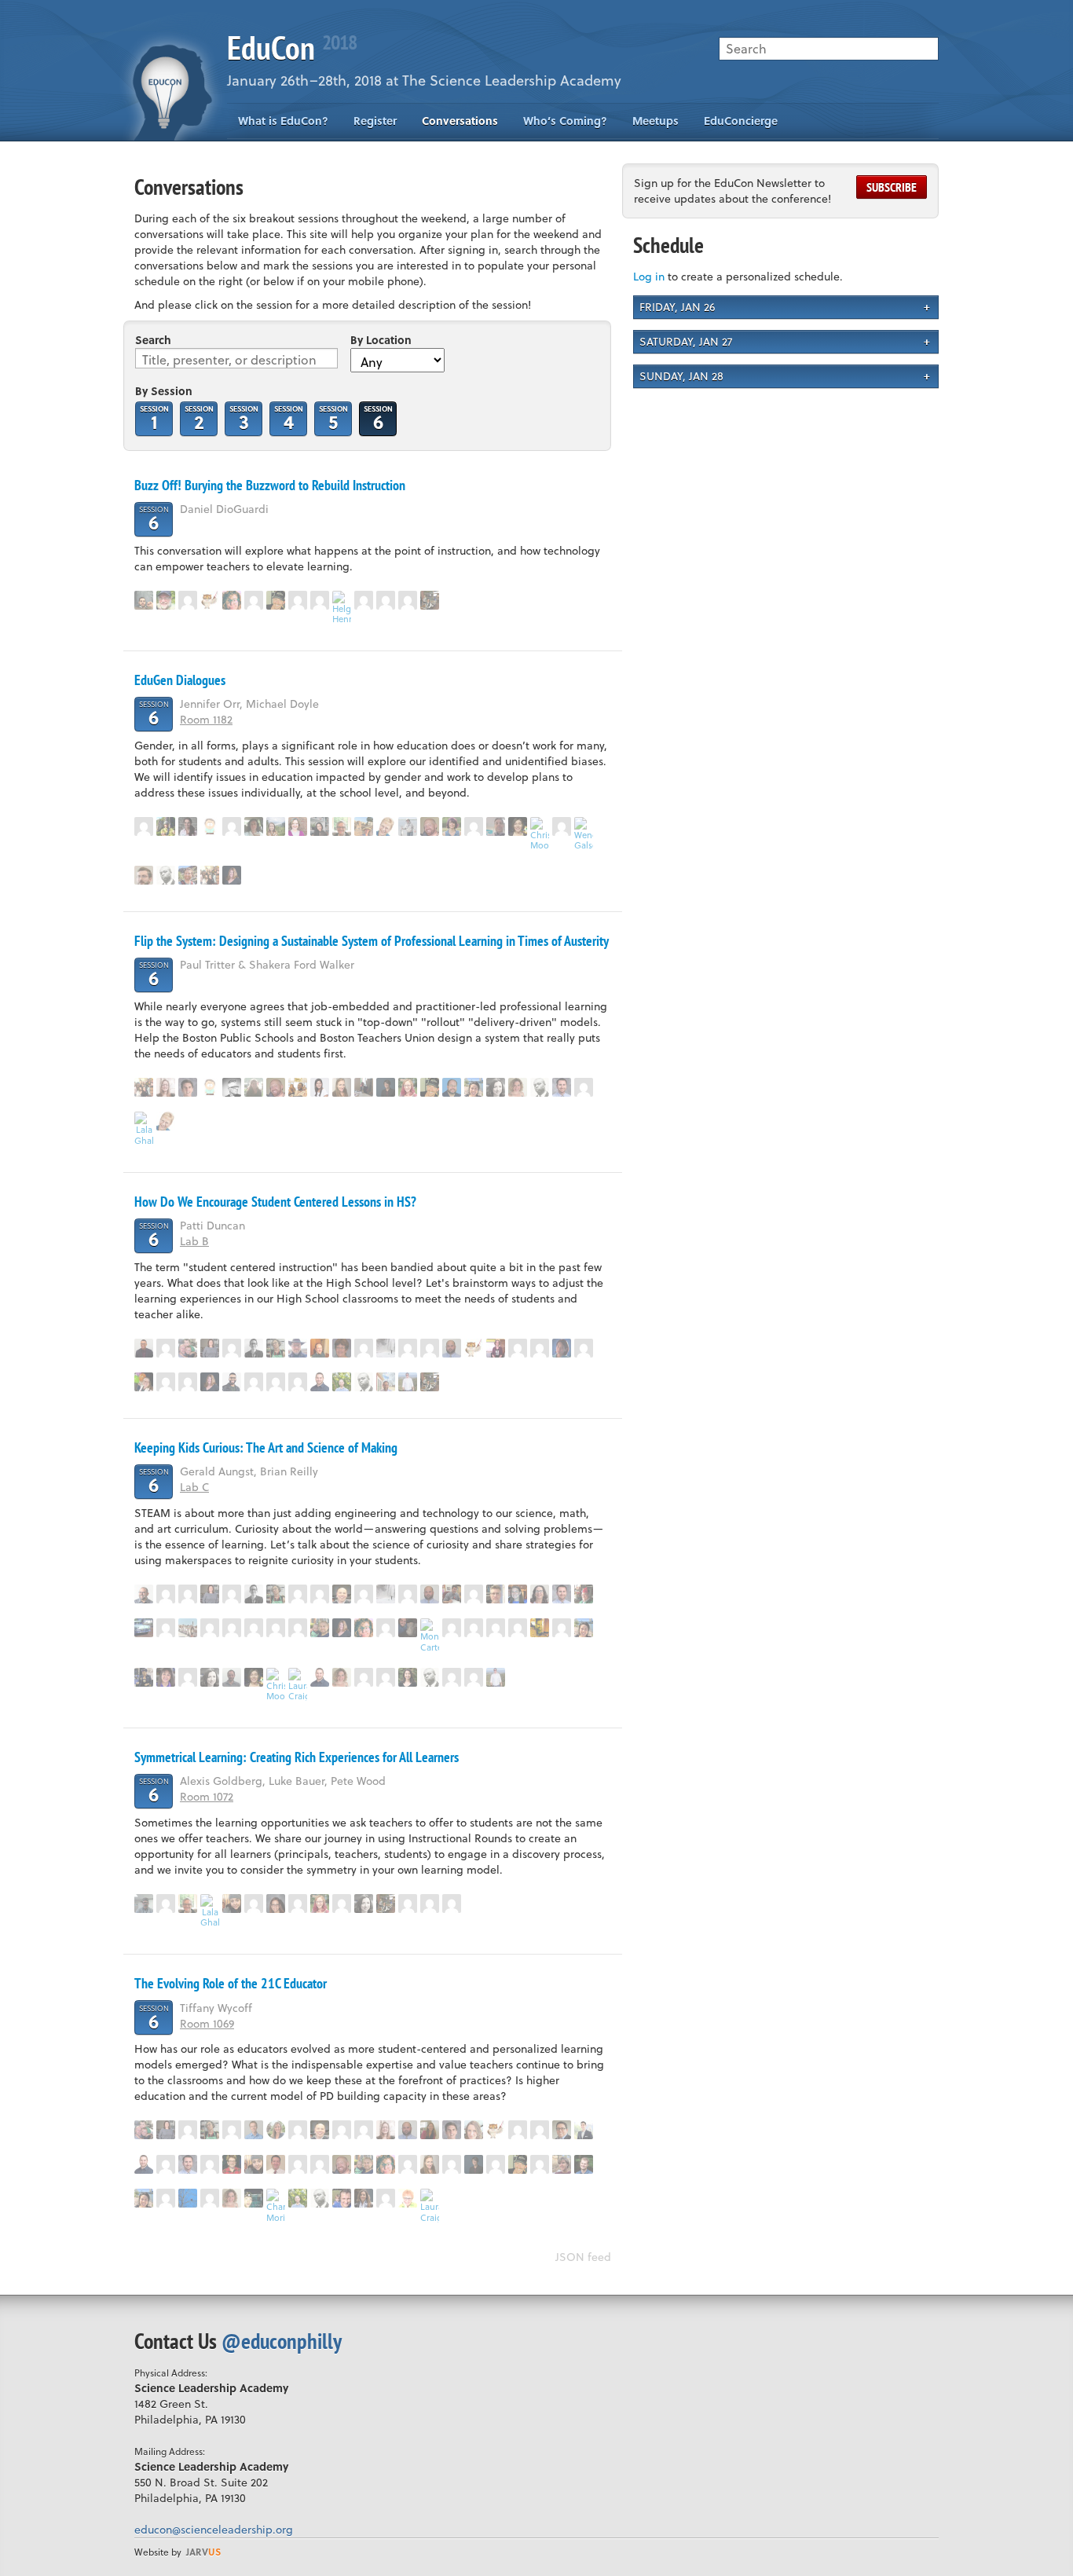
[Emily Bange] (320, 600)
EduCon (292, 48)
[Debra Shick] (562, 1348)
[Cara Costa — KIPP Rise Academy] (232, 826)
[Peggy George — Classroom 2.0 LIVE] (386, 826)
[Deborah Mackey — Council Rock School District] (342, 1348)
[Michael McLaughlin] (298, 1628)
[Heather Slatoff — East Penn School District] (408, 1348)
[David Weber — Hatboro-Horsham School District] (452, 1594)
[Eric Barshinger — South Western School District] (276, 1382)
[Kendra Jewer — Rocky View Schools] (254, 600)
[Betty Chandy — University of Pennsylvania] (232, 2130)
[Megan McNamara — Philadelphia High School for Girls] (210, 600)
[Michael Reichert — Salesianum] (188, 600)
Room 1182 (206, 719)
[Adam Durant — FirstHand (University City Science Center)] (232, 1382)
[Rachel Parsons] (320, 1594)
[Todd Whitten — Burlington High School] (320, 1348)
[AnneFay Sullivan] (188, 1594)
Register (375, 121)
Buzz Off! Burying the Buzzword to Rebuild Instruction (270, 485)
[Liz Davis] (540, 1594)
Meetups (656, 121)
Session (154, 418)
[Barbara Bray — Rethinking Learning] (408, 2198)
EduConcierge (741, 121)
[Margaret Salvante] (518, 2130)
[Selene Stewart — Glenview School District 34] (496, 1087)
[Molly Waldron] (166, 1628)
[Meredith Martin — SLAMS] (144, 1677)
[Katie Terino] (584, 1087)
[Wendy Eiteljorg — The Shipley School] (452, 826)
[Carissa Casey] (254, 1904)
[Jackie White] (144, 1628)
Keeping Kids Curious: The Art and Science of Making (266, 1447)
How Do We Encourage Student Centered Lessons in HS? (275, 1202)
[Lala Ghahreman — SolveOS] (144, 1129)
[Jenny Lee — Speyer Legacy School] (210, 1628)
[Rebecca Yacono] (232, 1904)
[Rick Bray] (166, 1382)
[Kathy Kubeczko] (166, 1348)
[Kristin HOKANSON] (232, 875)
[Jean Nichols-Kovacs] (562, 1628)
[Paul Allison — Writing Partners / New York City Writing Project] (166, 600)
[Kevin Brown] (386, 2198)
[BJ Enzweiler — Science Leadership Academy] (188, 875)
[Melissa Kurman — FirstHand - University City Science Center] (188, 826)
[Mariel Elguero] (298, 1904)
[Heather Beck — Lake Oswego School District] (188, 2198)
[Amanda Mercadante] (298, 1382)
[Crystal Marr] (342, 1087)
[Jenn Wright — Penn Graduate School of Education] (298, 600)
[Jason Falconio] (364, 1348)
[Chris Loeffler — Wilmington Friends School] (584, 2164)
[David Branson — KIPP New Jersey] (232, 1677)
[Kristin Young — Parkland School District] (474, 1594)
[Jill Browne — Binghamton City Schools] (188, 2130)
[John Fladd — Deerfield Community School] (144, 1904)
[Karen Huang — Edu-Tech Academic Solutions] (474, 1087)
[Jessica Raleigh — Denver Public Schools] (518, 826)
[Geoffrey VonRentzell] (452, 1904)
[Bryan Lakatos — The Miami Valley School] (254, 2198)
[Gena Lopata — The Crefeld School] (210, 2198)
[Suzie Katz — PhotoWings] (166, 1677)
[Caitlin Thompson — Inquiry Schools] (386, 1628)
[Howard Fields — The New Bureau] (562, 2130)
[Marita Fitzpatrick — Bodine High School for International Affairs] (276, 1348)
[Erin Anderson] (166, 2198)
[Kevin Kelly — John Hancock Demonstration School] (342, 2198)
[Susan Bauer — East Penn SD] (188, 1628)
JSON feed (583, 2257)
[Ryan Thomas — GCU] (518, 1348)
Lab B (194, 1241)
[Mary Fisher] (254, 1382)
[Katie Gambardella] (232, 600)
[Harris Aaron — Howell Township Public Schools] (276, 2164)
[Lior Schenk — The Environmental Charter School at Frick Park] (584, 2130)
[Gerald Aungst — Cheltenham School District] (144, 1594)
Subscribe (892, 187)
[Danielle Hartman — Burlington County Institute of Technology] (430, 2130)
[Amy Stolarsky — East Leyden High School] (276, 1904)
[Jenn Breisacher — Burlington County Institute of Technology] (166, 1087)
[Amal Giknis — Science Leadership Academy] (210, 875)
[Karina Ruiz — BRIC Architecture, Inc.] (210, 1348)
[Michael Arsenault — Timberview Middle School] (364, 600)
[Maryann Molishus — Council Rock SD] (518, 1087)
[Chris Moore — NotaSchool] (540, 834)
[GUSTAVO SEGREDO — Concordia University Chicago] (452, 1087)
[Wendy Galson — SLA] (584, 834)
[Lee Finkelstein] (386, 1382)
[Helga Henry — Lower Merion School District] (342, 608)
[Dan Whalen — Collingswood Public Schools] (430, 826)
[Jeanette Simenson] (276, 1628)
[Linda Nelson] (452, 2164)
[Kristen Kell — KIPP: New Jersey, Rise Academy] (386, 600)
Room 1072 (207, 1796)
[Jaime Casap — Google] (540, 1628)
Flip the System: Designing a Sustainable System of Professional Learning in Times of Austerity (372, 941)
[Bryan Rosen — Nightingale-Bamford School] (562, 1087)
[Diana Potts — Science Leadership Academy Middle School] (276, 826)
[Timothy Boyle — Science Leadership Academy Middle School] (364, 1087)
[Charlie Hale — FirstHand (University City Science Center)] (254, 2130)
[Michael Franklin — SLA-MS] (408, 1628)
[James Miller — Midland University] (276, 600)
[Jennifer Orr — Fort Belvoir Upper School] (364, 826)
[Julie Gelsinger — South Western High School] (430, 600)
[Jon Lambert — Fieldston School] (188, 1677)
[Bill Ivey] (254, 826)
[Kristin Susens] (386, 1348)
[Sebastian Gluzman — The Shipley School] (342, 1382)
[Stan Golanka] (496, 1594)
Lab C (194, 1487)
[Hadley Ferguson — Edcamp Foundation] (342, 826)
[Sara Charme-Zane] (452, 1628)
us (203, 2552)
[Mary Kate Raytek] (364, 1677)
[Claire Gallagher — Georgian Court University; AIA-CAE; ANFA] (386, 1677)
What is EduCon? (283, 121)
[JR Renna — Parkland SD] (320, 1382)
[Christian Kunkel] (408, 2164)
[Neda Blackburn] (254, 1628)
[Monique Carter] (430, 1635)
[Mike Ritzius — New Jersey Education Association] (232, 1087)
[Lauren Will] (540, 1348)
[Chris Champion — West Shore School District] (298, 1348)
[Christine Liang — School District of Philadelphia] (320, 826)
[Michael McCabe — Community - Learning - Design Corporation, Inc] (188, 1087)
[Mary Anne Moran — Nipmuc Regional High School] (276, 2130)
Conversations (460, 121)
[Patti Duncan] (144, 1382)
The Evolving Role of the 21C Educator (231, 1983)
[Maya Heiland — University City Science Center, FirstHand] (386, 1087)
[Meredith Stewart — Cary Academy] (298, 826)
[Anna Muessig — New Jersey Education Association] (408, 1087)
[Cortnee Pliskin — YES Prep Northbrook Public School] (518, 1594)
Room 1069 (207, 2023)
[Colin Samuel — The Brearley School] (166, 875)
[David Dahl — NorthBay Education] (166, 826)
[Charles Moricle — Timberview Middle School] (276, 2206)
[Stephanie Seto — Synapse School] (408, 1677)
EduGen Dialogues (180, 680)
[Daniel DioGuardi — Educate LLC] (144, 600)
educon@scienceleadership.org (214, 2529)
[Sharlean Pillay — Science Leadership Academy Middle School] (430, 1904)
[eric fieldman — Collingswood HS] (496, 826)
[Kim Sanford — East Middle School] (232, 2164)
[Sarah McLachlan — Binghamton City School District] (474, 2130)
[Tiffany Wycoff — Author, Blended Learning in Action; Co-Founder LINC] (364, 2198)
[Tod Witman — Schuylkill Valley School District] (408, 1382)
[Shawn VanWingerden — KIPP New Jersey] (320, 1628)
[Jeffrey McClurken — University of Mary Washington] (144, 875)
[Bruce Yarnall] (144, 826)
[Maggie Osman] (496, 1348)
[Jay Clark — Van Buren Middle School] (342, 1594)
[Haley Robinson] (408, 600)
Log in (649, 276)
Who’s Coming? (565, 121)
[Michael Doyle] (408, 826)
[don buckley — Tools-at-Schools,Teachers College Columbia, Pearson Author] (254, 1348)
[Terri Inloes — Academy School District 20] (562, 2164)
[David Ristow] (188, 1382)
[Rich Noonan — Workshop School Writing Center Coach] (474, 1677)
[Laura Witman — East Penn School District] (254, 1087)
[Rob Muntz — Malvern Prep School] (584, 1594)
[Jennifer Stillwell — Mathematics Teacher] (584, 1348)
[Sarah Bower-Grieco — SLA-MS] (562, 826)
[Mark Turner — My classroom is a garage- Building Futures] (188, 1348)
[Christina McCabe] (430, 1348)
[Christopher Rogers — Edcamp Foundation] (298, 1087)
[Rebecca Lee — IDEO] (320, 1087)
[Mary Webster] (364, 1594)
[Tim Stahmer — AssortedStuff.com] (210, 826)
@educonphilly (282, 2341)
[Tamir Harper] (144, 1348)
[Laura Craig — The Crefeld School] (298, 1685)
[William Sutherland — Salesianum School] (452, 1348)
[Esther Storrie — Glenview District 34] (518, 1628)
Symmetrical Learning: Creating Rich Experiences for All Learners (297, 1757)
